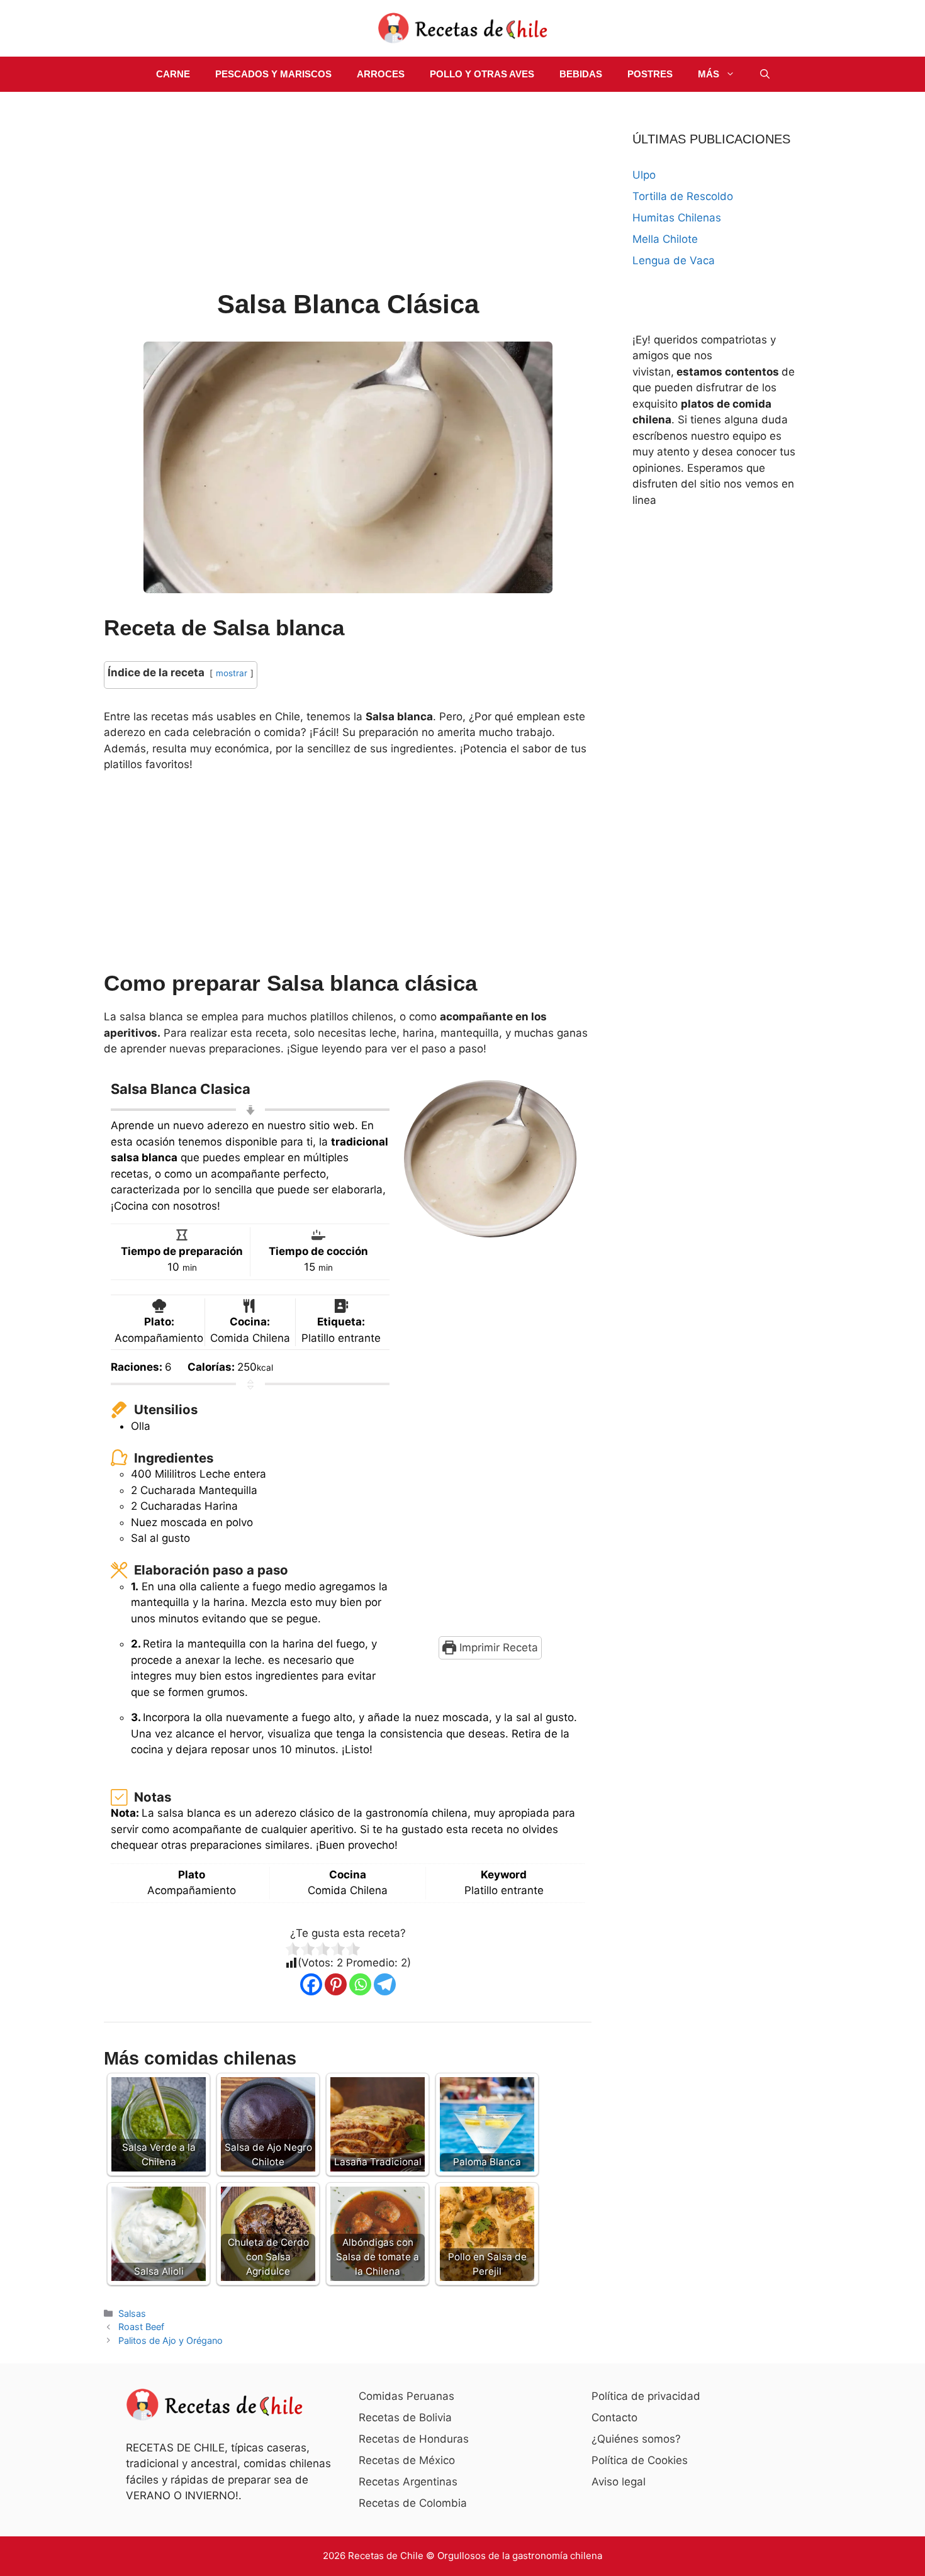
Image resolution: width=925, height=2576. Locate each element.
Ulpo (644, 175)
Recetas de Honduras (414, 2439)
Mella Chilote (665, 239)
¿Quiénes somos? (636, 2439)
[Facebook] (311, 1984)
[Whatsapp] (360, 1984)
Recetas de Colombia (413, 2503)
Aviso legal (619, 2482)
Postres (650, 74)
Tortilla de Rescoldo (683, 196)
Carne (173, 74)
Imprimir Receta (497, 1648)
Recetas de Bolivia (405, 2417)
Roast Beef (141, 2327)
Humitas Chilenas (677, 218)
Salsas (132, 2313)
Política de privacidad (646, 2396)
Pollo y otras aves (482, 74)
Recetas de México (407, 2460)
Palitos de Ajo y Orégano (171, 2340)
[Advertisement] (348, 192)
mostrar (232, 673)
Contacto (614, 2417)
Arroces (381, 74)
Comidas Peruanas (406, 2396)
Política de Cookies (640, 2460)
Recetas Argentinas (408, 2482)
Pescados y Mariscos (273, 74)
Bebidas (581, 74)
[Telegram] (385, 1984)
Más (709, 74)
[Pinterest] (336, 1984)
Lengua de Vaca (674, 260)
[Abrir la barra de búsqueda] (765, 74)
